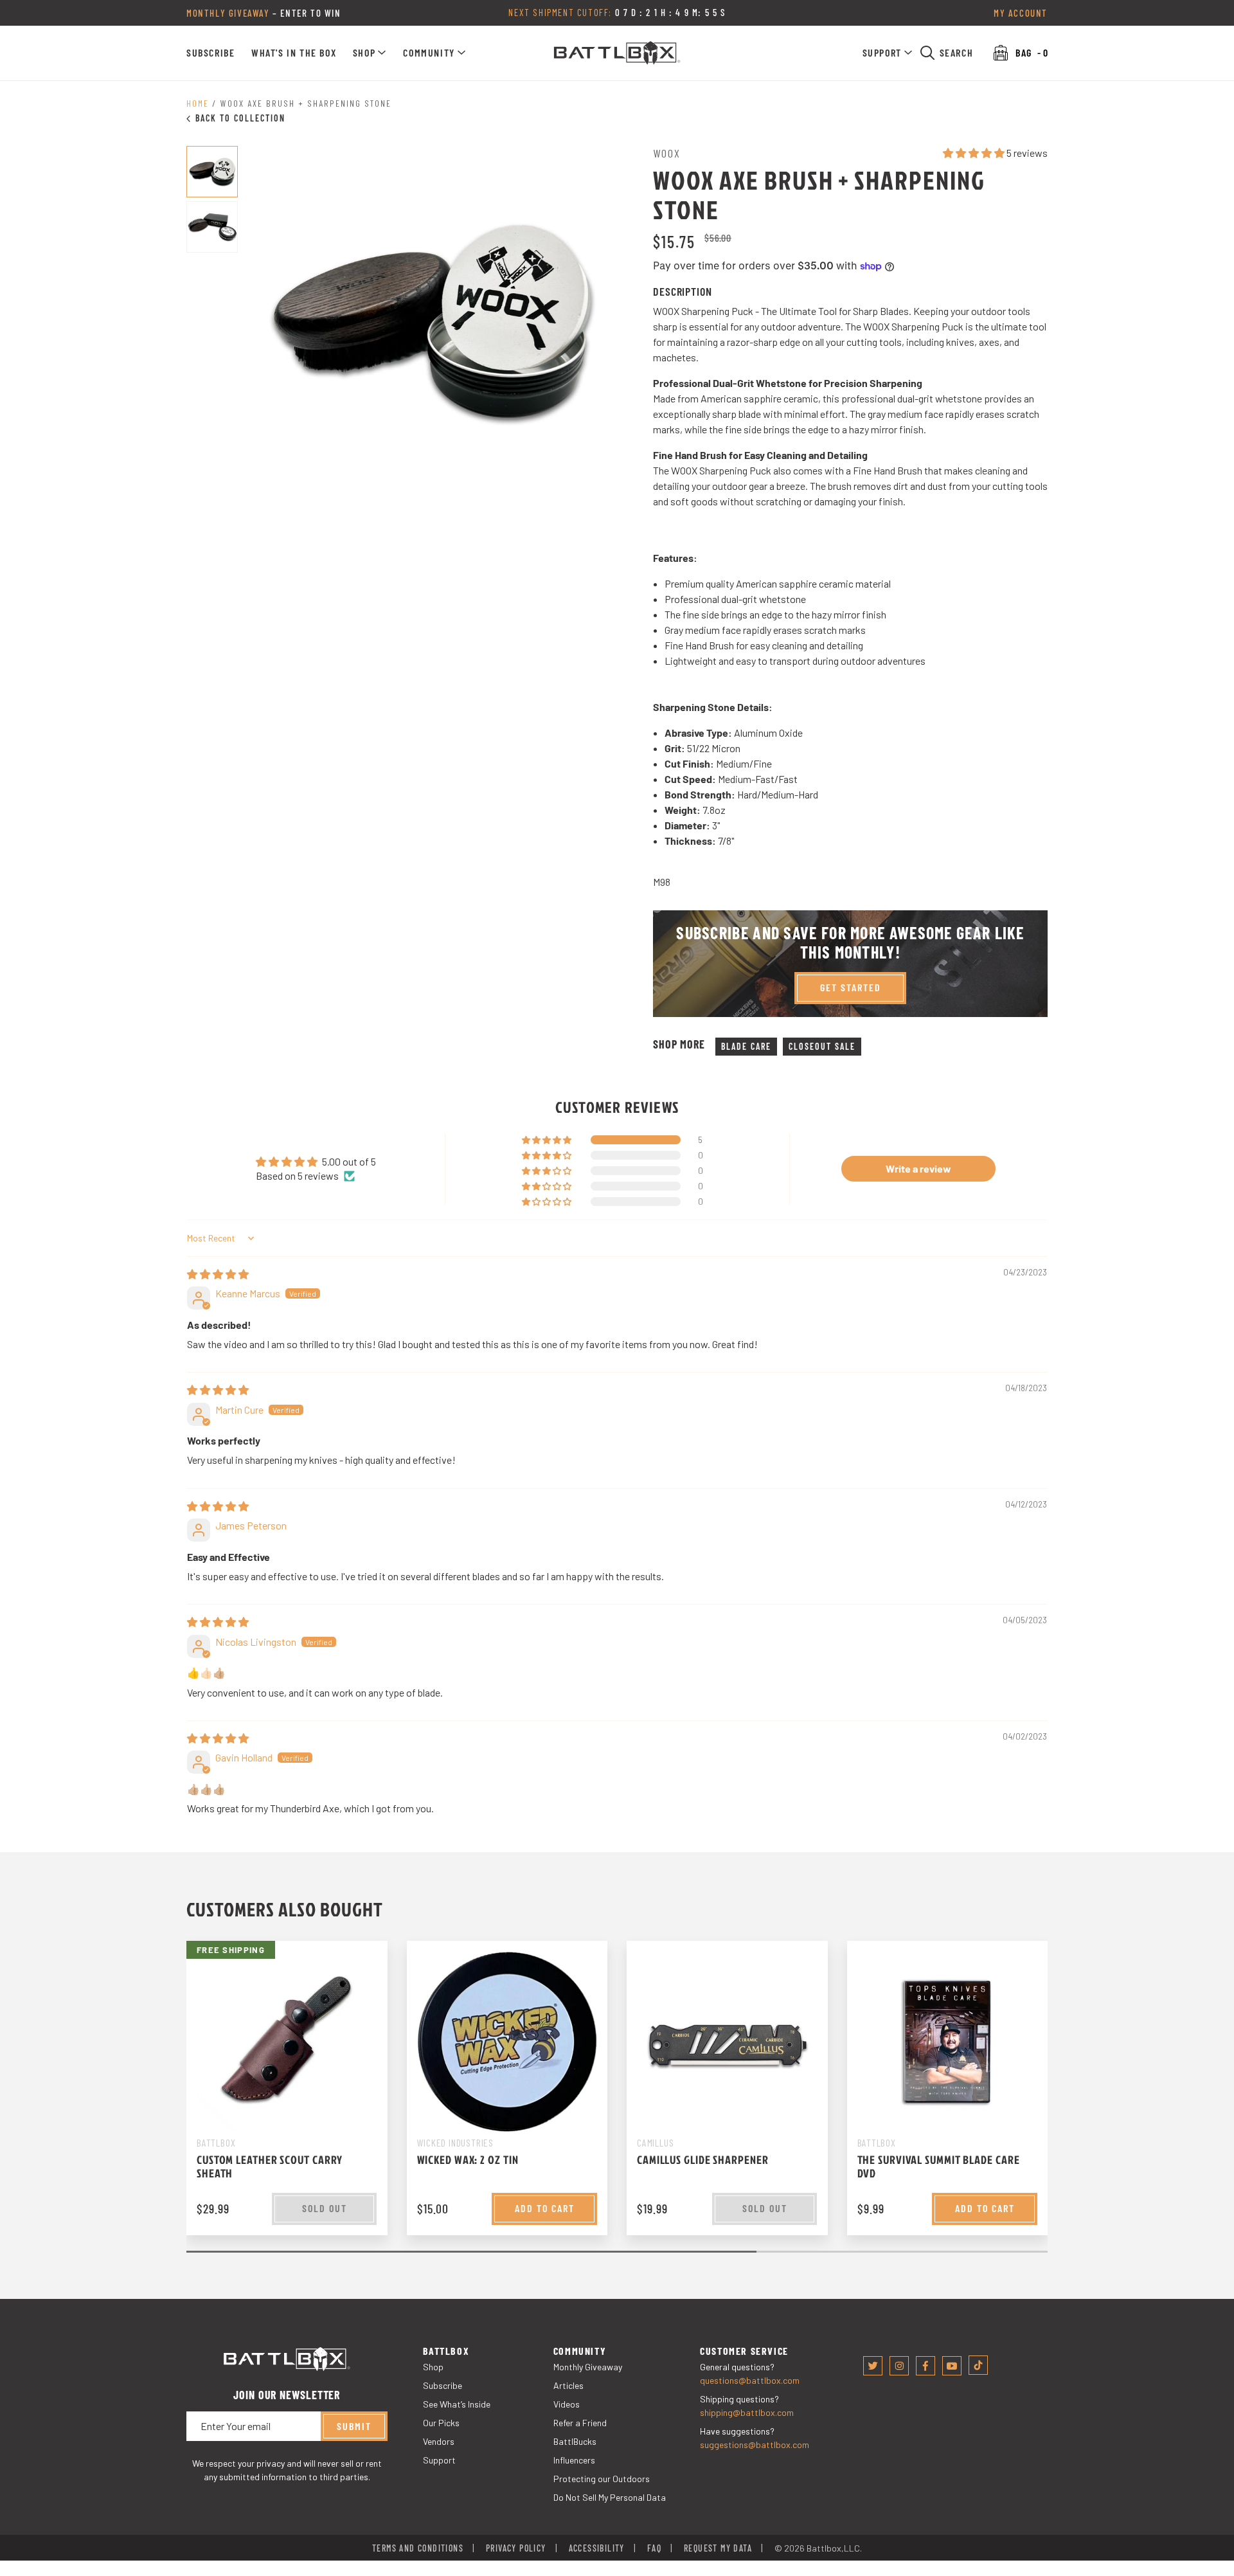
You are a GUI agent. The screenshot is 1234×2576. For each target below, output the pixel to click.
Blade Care (746, 1046)
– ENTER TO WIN (264, 13)
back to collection (240, 118)
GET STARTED (851, 987)
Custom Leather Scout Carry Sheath (270, 2166)
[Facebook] (925, 2366)
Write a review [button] (918, 1168)
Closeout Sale (822, 1046)
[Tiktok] (978, 2365)
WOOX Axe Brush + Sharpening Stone (306, 103)
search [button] (957, 52)
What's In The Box (294, 52)
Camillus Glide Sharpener (703, 2160)
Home (198, 103)
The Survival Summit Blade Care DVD (939, 2166)
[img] (218, 1274)
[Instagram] (899, 2366)
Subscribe (210, 52)
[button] (370, 53)
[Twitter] (873, 2366)
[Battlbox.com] (617, 53)
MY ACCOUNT (1021, 13)
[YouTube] (952, 2366)
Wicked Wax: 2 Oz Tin (468, 2160)
